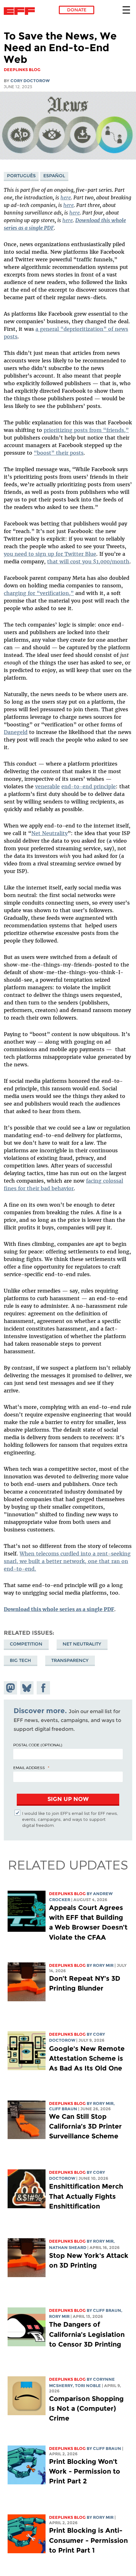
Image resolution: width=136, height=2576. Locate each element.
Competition (26, 1644)
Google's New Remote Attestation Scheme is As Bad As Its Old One (87, 2058)
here (66, 197)
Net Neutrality (82, 1644)
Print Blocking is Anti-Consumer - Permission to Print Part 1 (88, 2540)
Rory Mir (103, 1965)
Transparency (70, 1660)
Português (21, 176)
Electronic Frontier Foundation (21, 11)
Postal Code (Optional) (38, 1745)
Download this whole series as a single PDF (59, 1609)
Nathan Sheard (68, 2248)
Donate (77, 10)
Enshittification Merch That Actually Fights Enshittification (86, 2196)
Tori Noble (88, 2386)
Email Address (29, 1767)
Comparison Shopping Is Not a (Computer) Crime (86, 2408)
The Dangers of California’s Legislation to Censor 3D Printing (87, 2334)
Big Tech (20, 1660)
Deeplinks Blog (67, 1894)
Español (54, 176)
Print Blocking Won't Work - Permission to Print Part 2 (85, 2471)
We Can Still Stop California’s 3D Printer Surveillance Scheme (85, 2126)
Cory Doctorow (30, 81)
